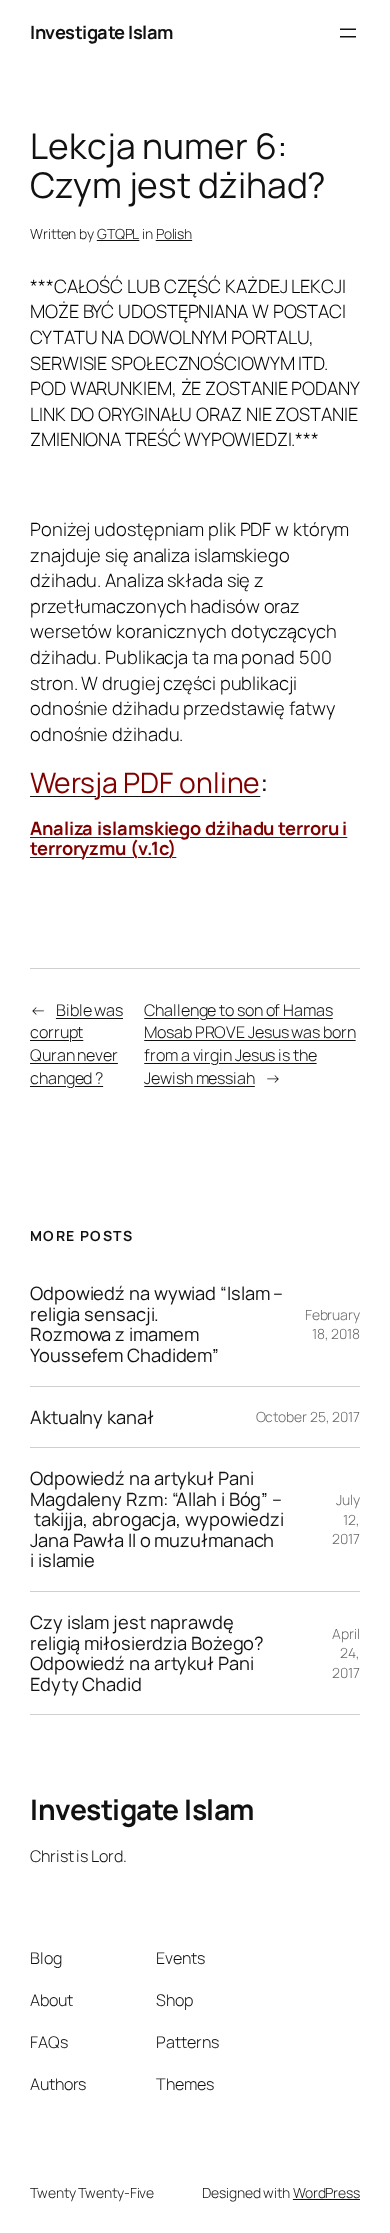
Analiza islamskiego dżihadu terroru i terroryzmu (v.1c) (188, 838)
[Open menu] (348, 33)
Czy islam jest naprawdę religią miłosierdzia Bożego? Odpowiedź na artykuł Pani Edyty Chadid (147, 1653)
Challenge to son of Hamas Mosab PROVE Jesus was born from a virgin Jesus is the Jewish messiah (249, 1044)
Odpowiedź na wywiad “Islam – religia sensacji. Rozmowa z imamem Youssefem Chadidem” (156, 1324)
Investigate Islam (101, 32)
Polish (174, 233)
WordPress (326, 2192)
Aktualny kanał (92, 1417)
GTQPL (118, 233)
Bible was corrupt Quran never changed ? (76, 1044)
